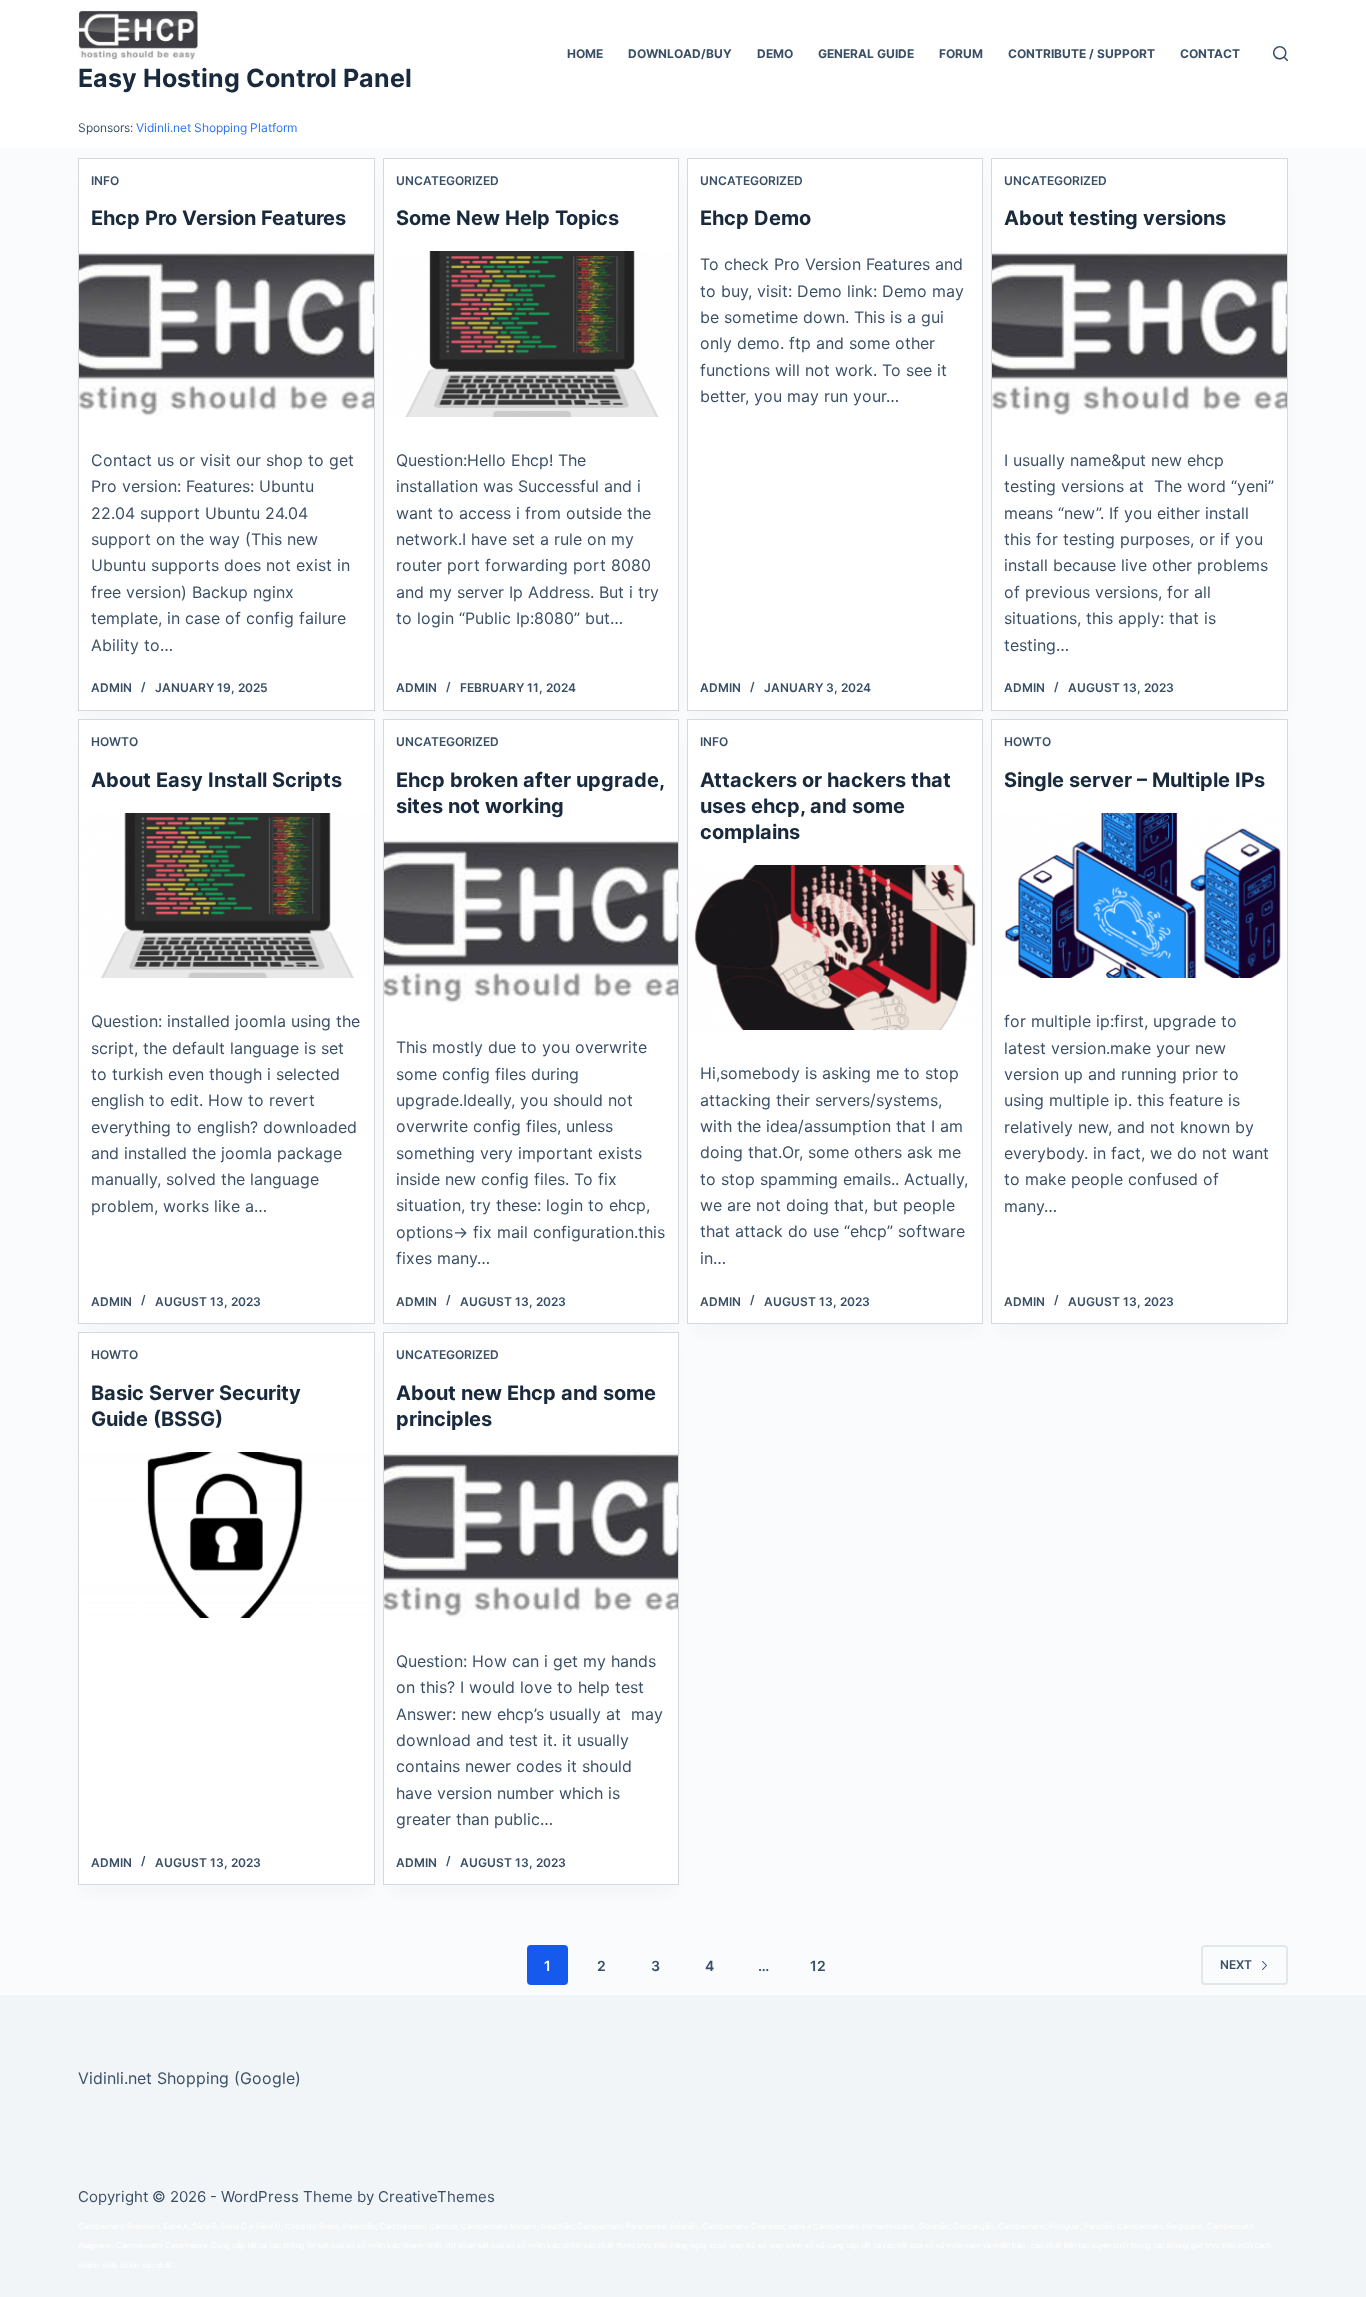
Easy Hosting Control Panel (245, 78)
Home (585, 53)
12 (818, 1965)
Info (105, 180)
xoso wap (726, 2245)
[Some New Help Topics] (531, 334)
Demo (775, 53)
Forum (961, 53)
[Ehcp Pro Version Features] (226, 334)
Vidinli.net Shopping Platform (216, 127)
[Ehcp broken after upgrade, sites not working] (531, 922)
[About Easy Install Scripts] (226, 896)
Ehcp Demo (755, 218)
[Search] (1280, 53)
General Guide (866, 53)
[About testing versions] (1139, 334)
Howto (114, 741)
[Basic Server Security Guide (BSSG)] (226, 1535)
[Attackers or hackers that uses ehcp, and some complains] (835, 948)
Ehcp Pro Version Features (218, 218)
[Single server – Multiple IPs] (1139, 896)
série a (799, 2226)
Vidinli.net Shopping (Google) (189, 2078)
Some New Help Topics (507, 218)
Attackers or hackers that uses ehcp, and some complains (825, 806)
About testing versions (1115, 218)
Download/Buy (680, 53)
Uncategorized (447, 180)
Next (1236, 1964)
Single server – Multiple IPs (1134, 780)
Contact (1210, 53)
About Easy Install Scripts (216, 780)
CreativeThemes (436, 2196)
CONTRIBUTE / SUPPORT (1081, 53)
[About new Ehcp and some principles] (531, 1535)
